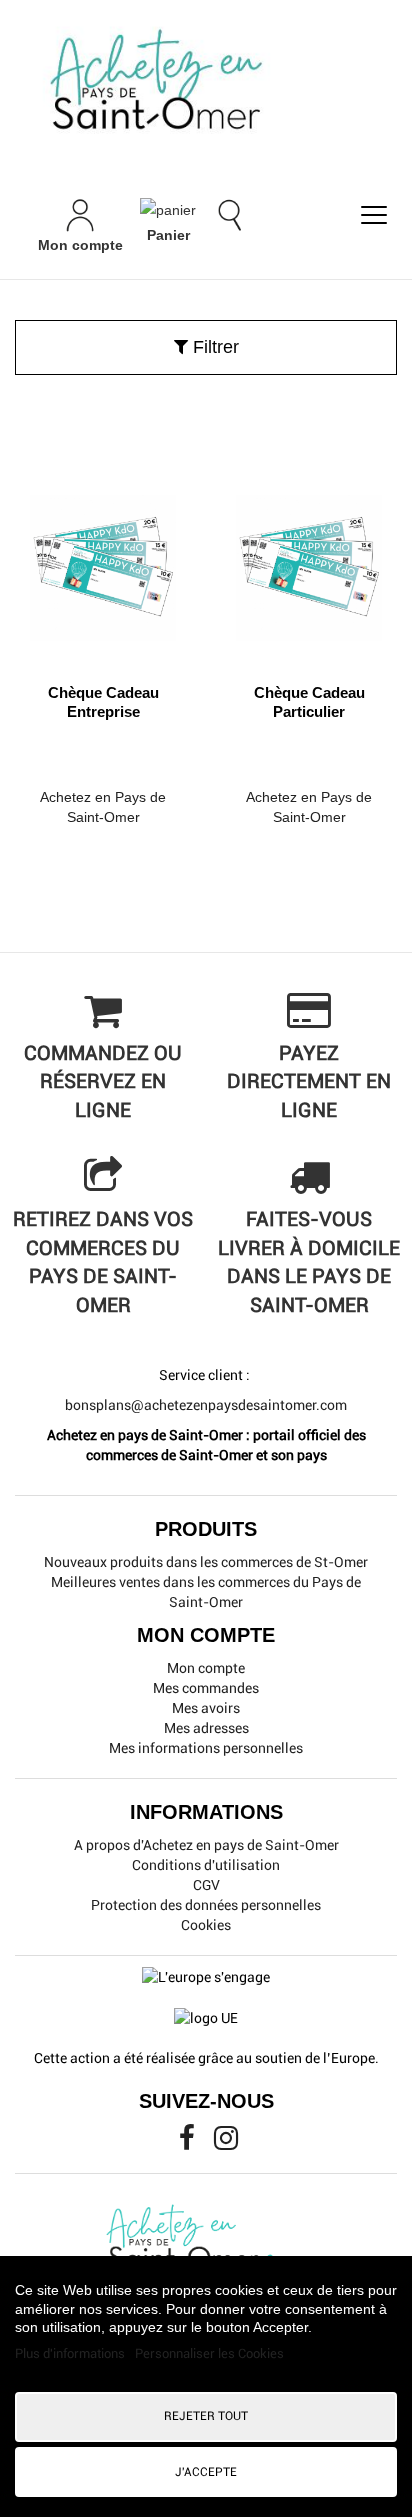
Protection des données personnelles (206, 1905)
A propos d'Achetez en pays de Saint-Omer (206, 1845)
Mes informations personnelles (206, 1748)
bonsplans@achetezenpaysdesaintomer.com (206, 1405)
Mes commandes (206, 1688)
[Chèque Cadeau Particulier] (309, 560)
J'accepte (206, 2472)
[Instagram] (226, 2143)
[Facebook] (188, 2143)
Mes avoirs (206, 1708)
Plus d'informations (71, 2353)
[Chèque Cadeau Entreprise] (103, 560)
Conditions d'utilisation (206, 1865)
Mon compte (206, 1668)
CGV (206, 1885)
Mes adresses (206, 1728)
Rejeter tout (206, 2416)
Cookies (206, 1925)
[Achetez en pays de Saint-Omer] (206, 83)
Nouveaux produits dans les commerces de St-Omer (206, 1562)
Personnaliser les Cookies (209, 2353)
